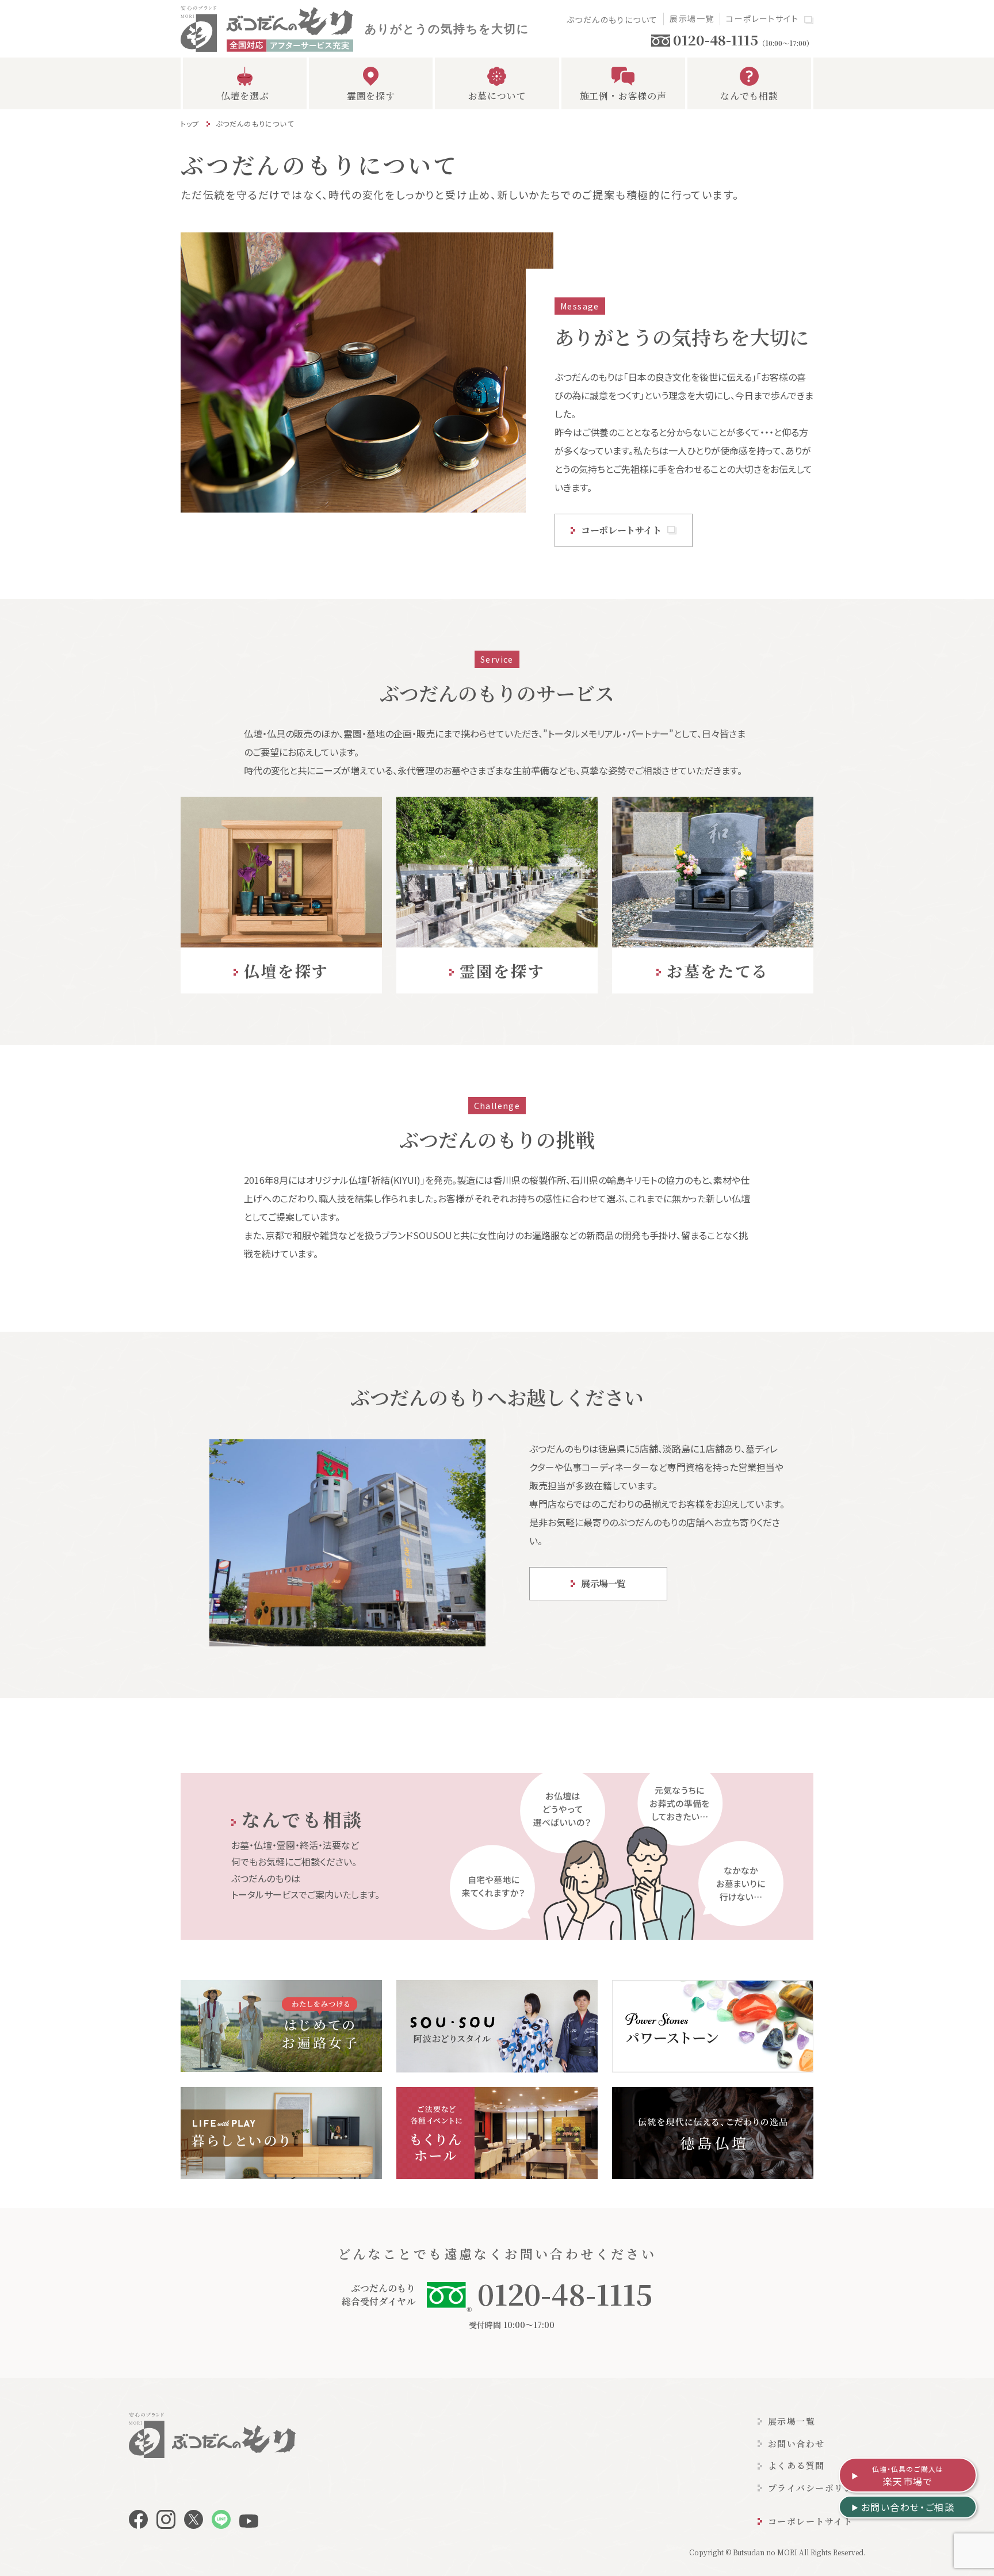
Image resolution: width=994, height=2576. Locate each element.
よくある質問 (796, 2465)
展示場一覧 (692, 18)
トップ (190, 123)
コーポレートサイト (762, 18)
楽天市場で (908, 2476)
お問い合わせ (796, 2443)
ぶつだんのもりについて (612, 20)
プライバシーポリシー (815, 2488)
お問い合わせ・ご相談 (908, 2507)
